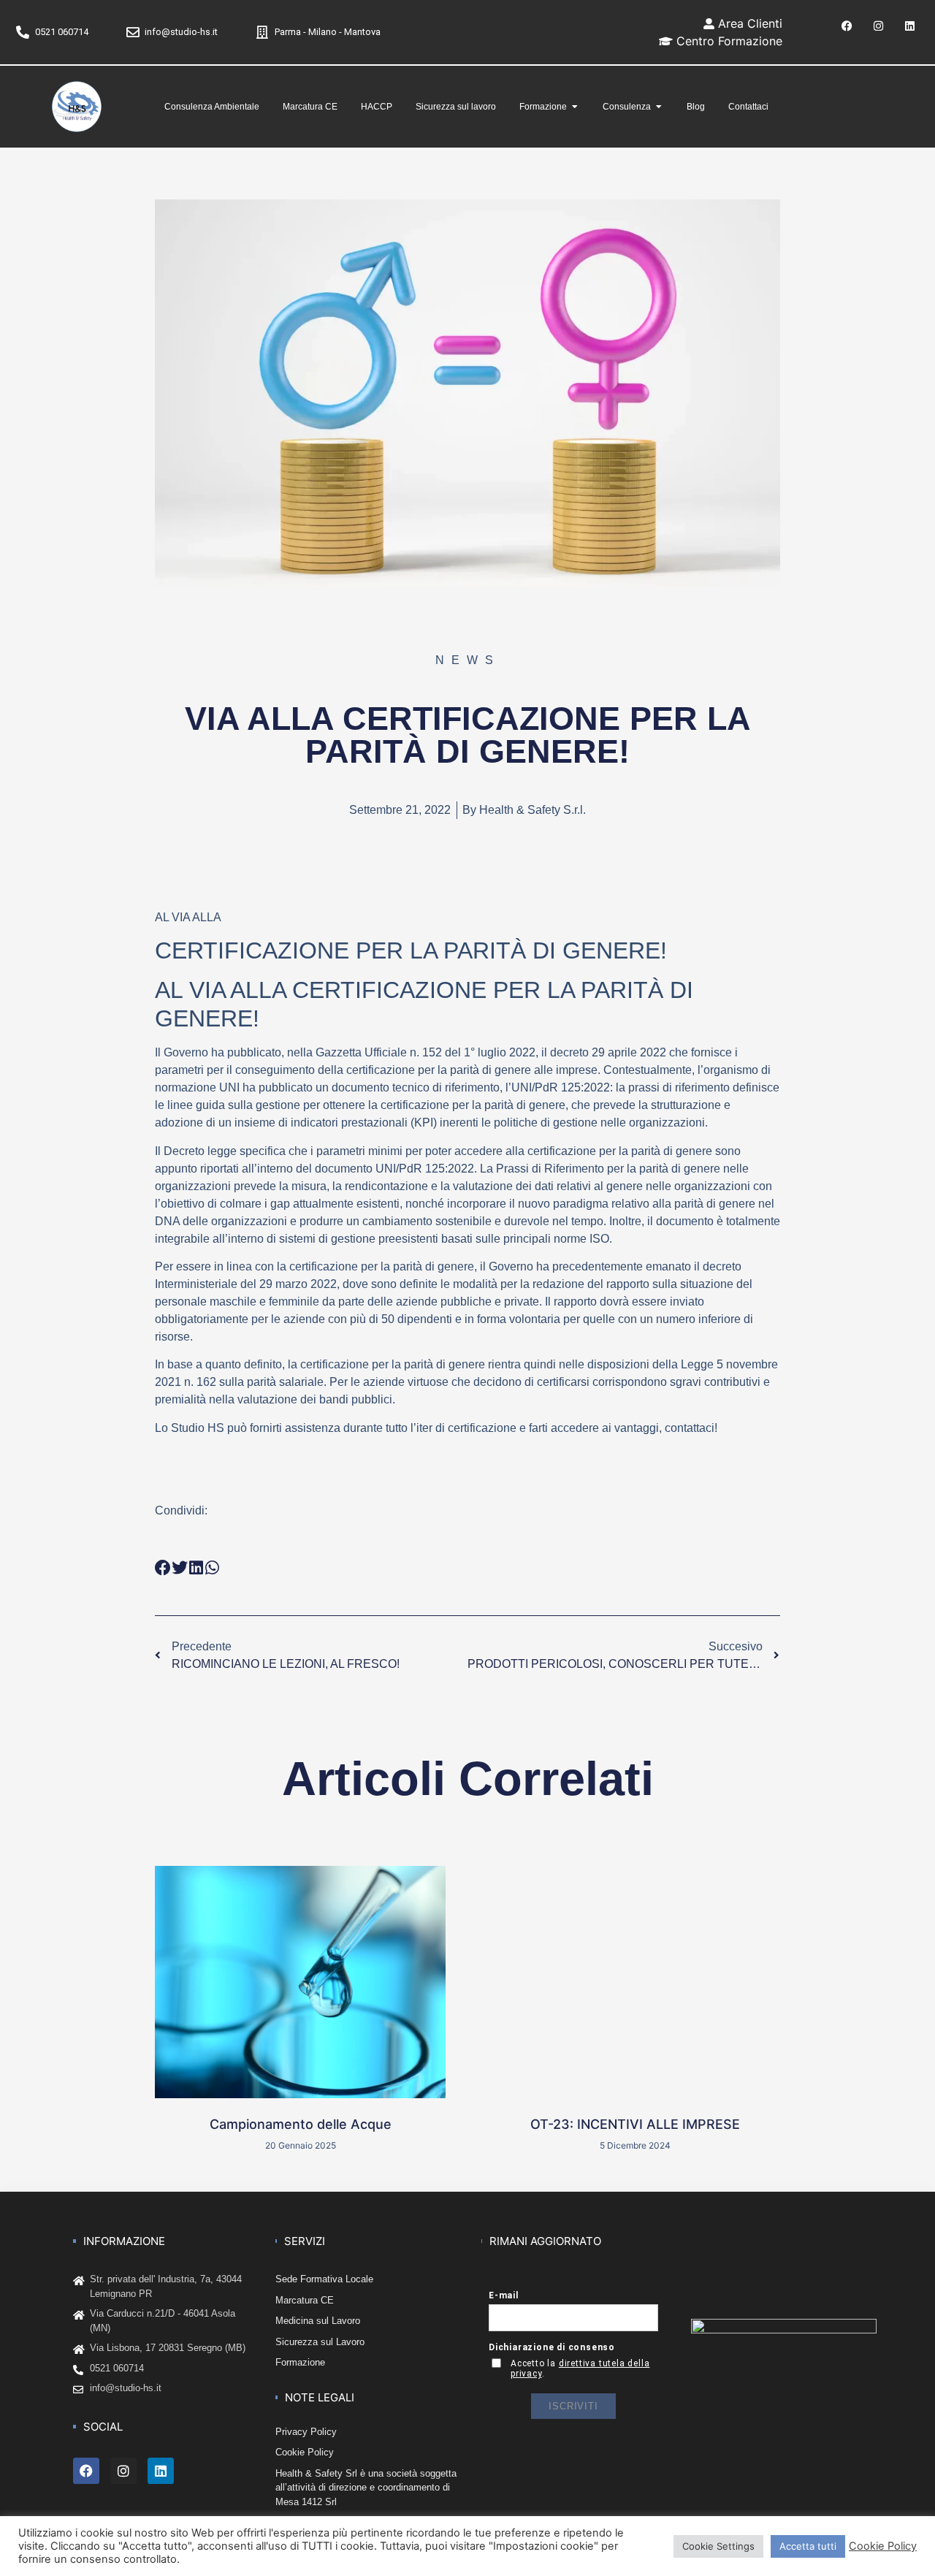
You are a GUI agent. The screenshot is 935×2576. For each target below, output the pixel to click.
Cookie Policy (883, 2546)
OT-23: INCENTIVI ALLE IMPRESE (635, 2124)
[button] (163, 1567)
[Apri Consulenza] (659, 107)
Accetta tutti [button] (808, 2546)
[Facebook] (847, 26)
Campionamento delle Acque (301, 2124)
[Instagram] (878, 26)
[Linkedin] (909, 26)
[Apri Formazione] (575, 107)
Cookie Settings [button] (718, 2546)
